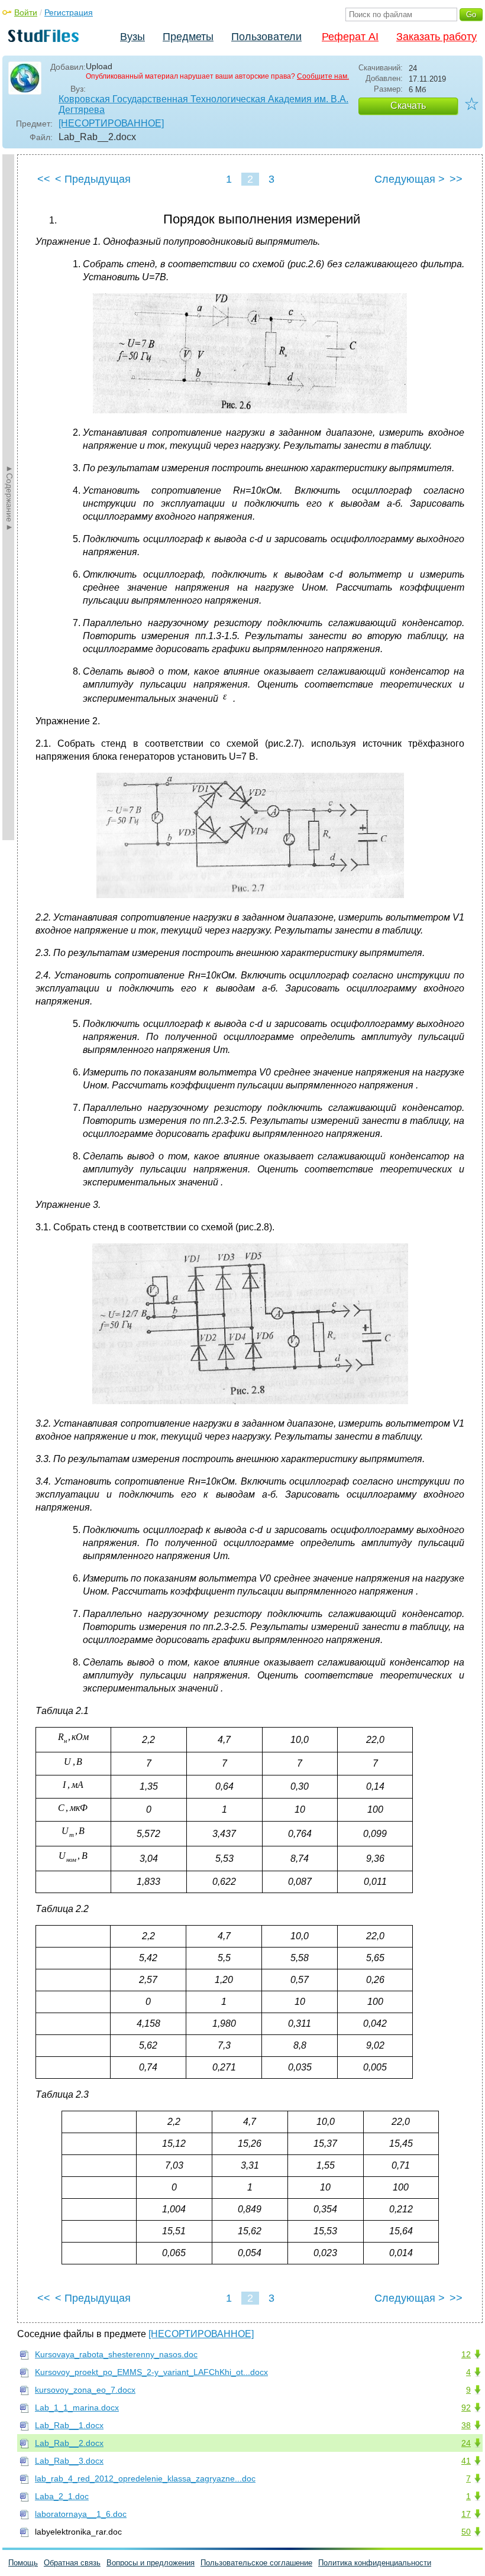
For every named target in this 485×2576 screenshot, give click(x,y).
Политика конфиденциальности (375, 2563)
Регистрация (69, 12)
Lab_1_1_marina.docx (77, 2407)
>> (456, 179)
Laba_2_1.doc (62, 2496)
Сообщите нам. (323, 76)
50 (466, 2532)
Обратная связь (72, 2563)
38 (466, 2425)
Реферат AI (350, 37)
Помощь (23, 2563)
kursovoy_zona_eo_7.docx (85, 2390)
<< (44, 179)
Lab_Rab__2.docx (69, 2443)
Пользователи (266, 37)
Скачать (408, 106)
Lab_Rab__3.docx (69, 2461)
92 (466, 2407)
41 (466, 2461)
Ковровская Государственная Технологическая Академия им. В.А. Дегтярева (203, 104)
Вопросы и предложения (151, 2563)
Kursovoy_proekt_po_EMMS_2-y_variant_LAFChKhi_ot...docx (151, 2372)
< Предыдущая (93, 179)
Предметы (188, 37)
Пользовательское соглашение (256, 2563)
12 (466, 2354)
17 (466, 2514)
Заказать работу (436, 37)
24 (466, 2443)
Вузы (132, 37)
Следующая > (410, 179)
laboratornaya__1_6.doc (81, 2514)
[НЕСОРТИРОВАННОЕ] (111, 123)
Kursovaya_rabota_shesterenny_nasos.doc (116, 2354)
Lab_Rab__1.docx (69, 2425)
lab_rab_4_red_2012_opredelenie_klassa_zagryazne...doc (145, 2478)
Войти (26, 12)
